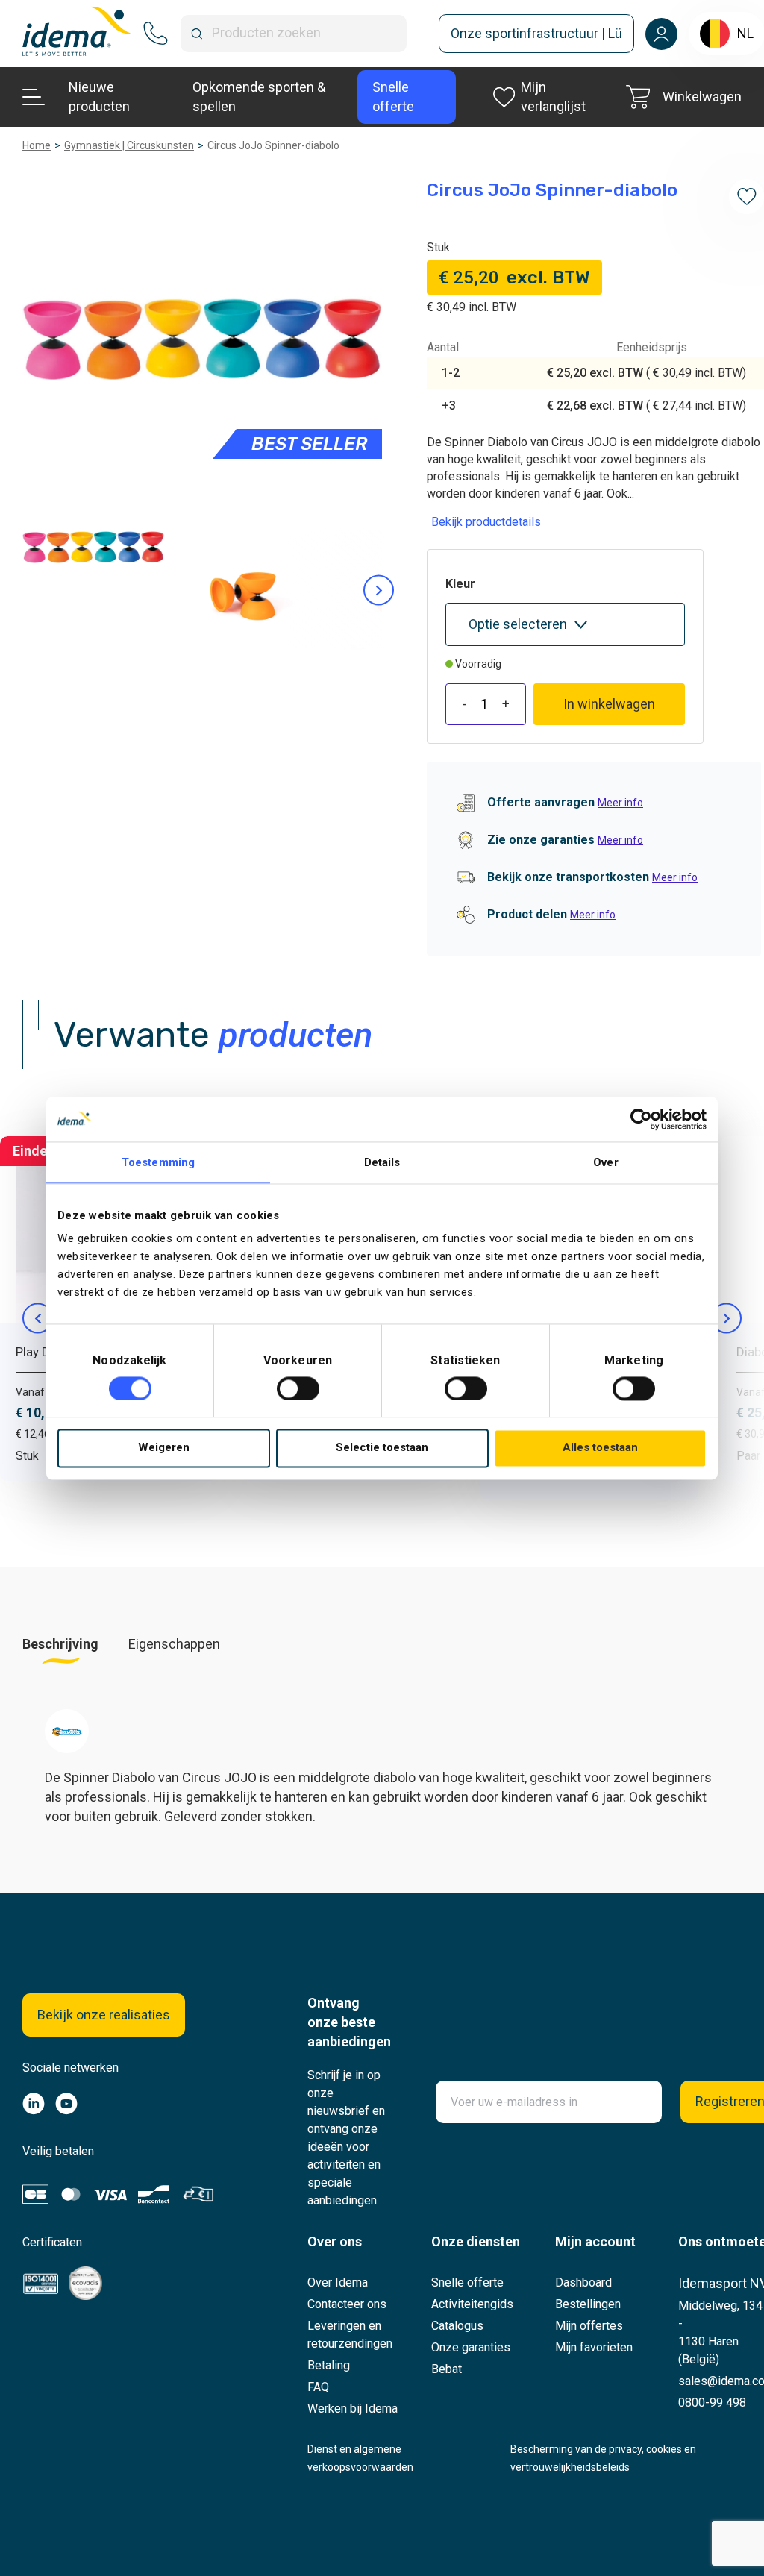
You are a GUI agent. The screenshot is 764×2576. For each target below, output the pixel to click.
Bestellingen (588, 2304)
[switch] (298, 1388)
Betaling (329, 2365)
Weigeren (164, 1448)
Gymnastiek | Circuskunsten (129, 145)
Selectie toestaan (382, 1448)
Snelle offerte (467, 2282)
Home (37, 145)
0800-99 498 (712, 2403)
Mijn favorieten (594, 2347)
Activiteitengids (472, 2304)
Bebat (447, 2369)
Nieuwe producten (99, 97)
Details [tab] (382, 1162)
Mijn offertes (589, 2326)
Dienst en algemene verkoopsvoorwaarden (360, 2458)
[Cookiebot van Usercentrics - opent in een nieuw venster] (641, 1119)
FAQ (318, 2387)
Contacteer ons (347, 2304)
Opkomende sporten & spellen (259, 97)
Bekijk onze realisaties (104, 2015)
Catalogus (457, 2326)
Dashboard (583, 2282)
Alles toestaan (600, 1448)
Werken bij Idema (353, 2409)
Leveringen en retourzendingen (350, 2335)
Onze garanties (471, 2347)
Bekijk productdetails (486, 522)
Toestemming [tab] (158, 1162)
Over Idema (338, 2282)
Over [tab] (605, 1162)
